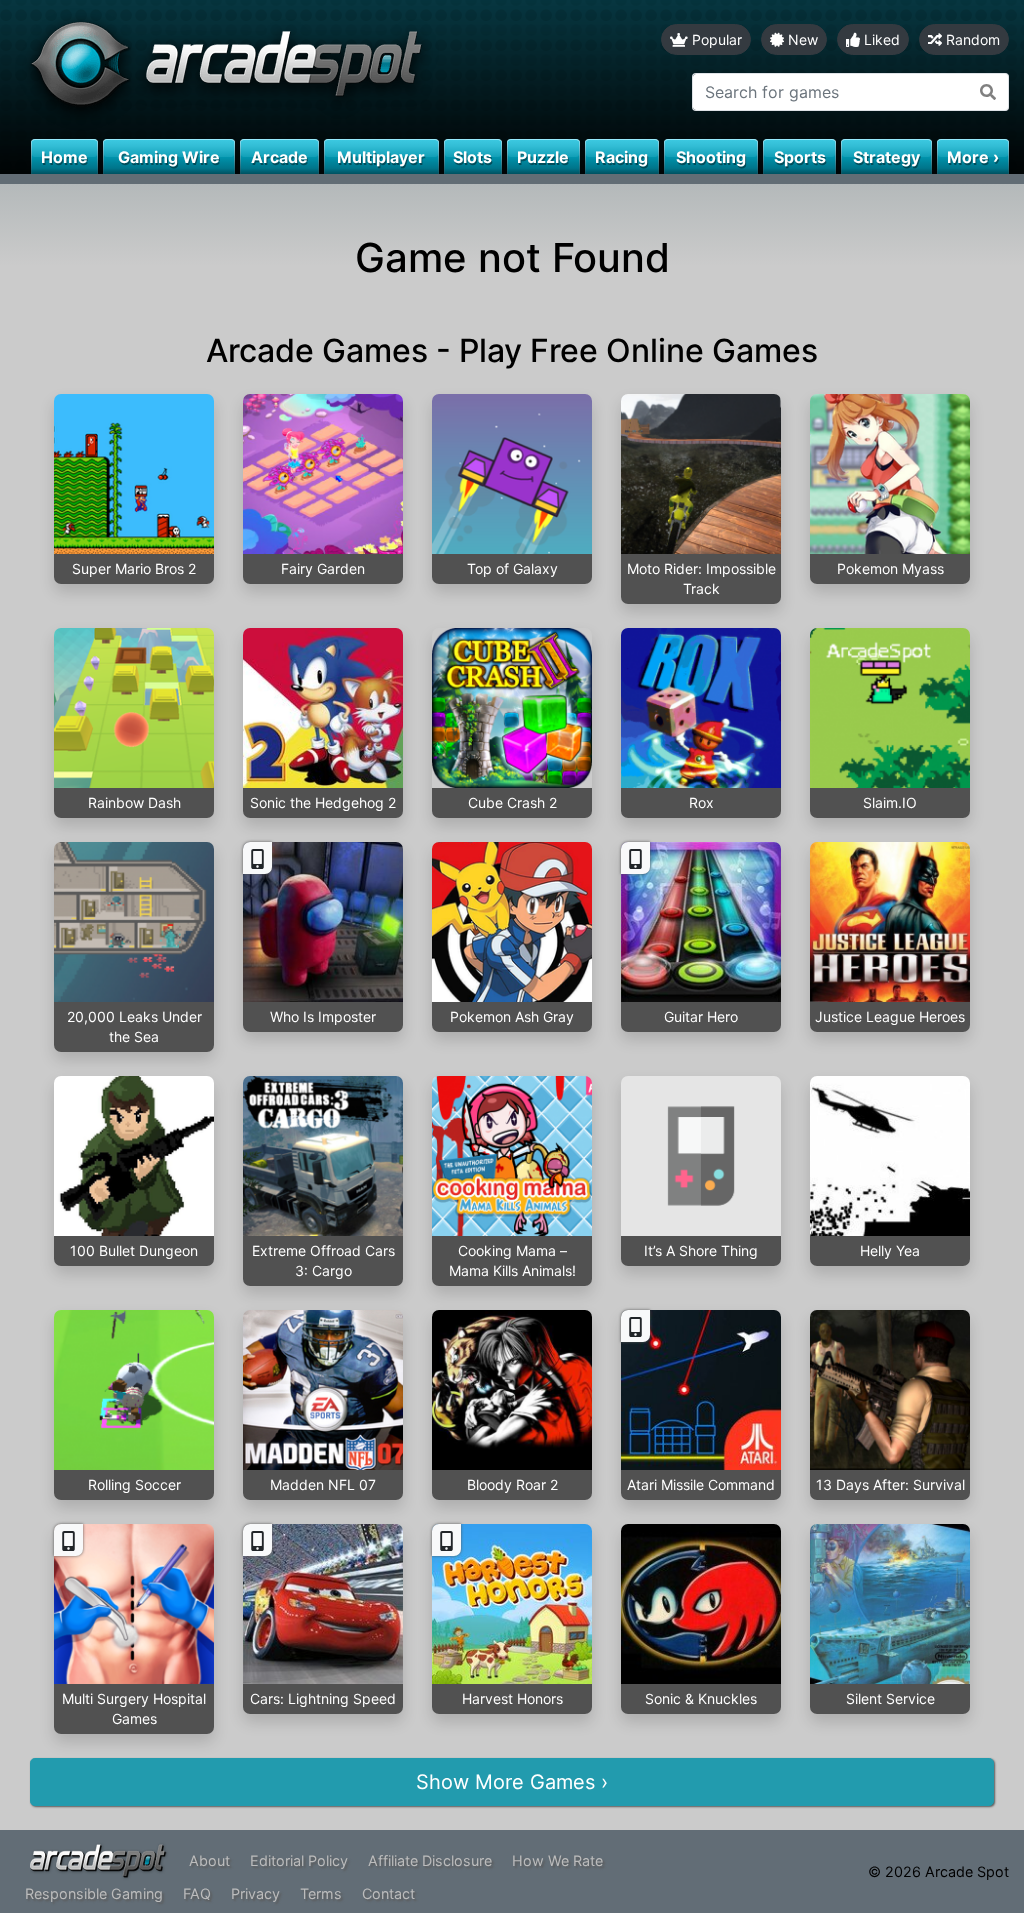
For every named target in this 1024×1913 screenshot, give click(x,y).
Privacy (255, 1893)
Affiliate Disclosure (430, 1860)
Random (971, 39)
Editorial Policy (299, 1860)
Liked (880, 39)
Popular (715, 39)
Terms (321, 1893)
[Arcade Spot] (256, 69)
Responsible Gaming (94, 1893)
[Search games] (988, 92)
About (209, 1860)
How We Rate (557, 1860)
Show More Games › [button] (512, 1782)
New (801, 39)
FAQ (197, 1893)
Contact (388, 1893)
